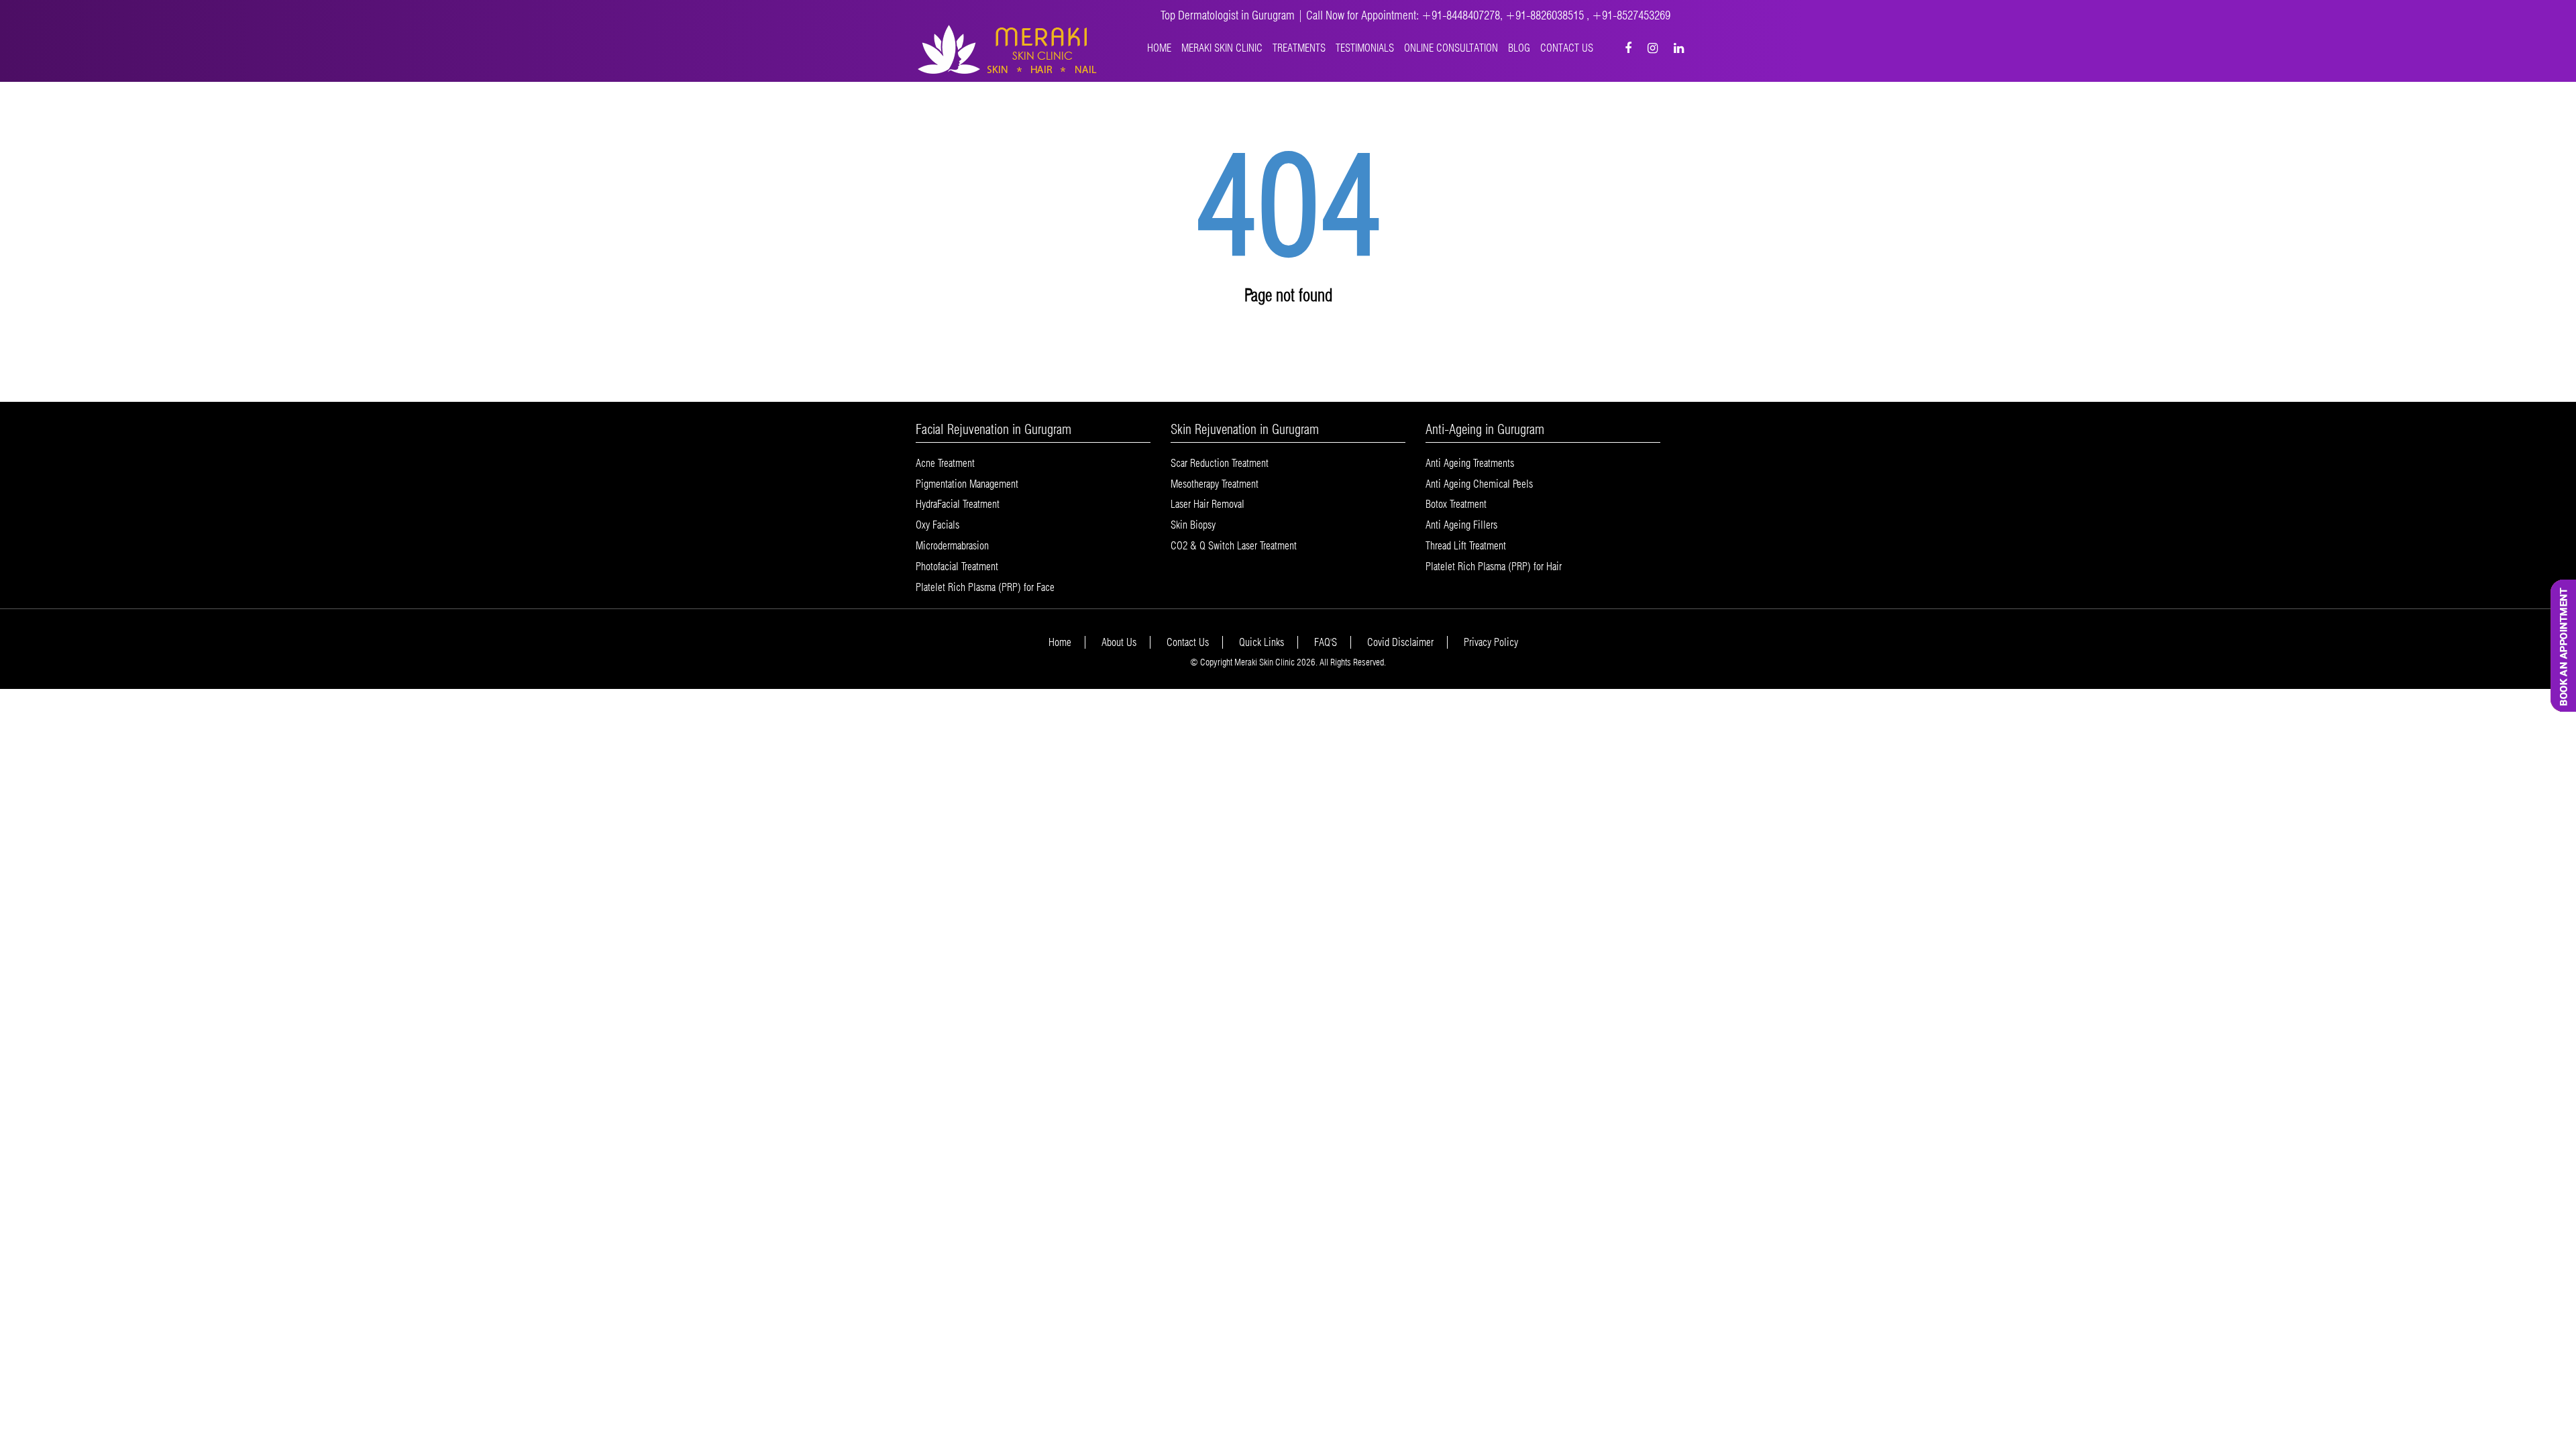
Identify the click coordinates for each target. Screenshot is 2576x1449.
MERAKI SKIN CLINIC (1222, 48)
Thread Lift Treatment (1466, 546)
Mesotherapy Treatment (1215, 484)
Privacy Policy (1491, 642)
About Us (1119, 642)
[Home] (1008, 49)
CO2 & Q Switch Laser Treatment (1234, 546)
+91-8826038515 (1546, 15)
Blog (1519, 48)
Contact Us (1567, 48)
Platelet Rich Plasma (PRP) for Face (985, 587)
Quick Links (1262, 642)
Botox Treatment (1456, 504)
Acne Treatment (945, 463)
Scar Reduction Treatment (1220, 463)
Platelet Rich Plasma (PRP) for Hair (1494, 567)
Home (1159, 48)
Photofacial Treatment (957, 567)
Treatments (1299, 48)
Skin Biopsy (1193, 525)
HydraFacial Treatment (958, 504)
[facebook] (1628, 48)
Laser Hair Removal (1207, 504)
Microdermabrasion (952, 546)
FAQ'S (1326, 642)
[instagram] (1653, 48)
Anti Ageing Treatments (1470, 463)
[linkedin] (1679, 48)
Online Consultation (1451, 48)
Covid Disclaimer (1400, 642)
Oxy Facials (937, 525)
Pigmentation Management (967, 484)
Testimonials (1365, 48)
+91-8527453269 (1631, 15)
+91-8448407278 (1461, 15)
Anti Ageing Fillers (1461, 525)
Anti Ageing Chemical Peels (1479, 484)
